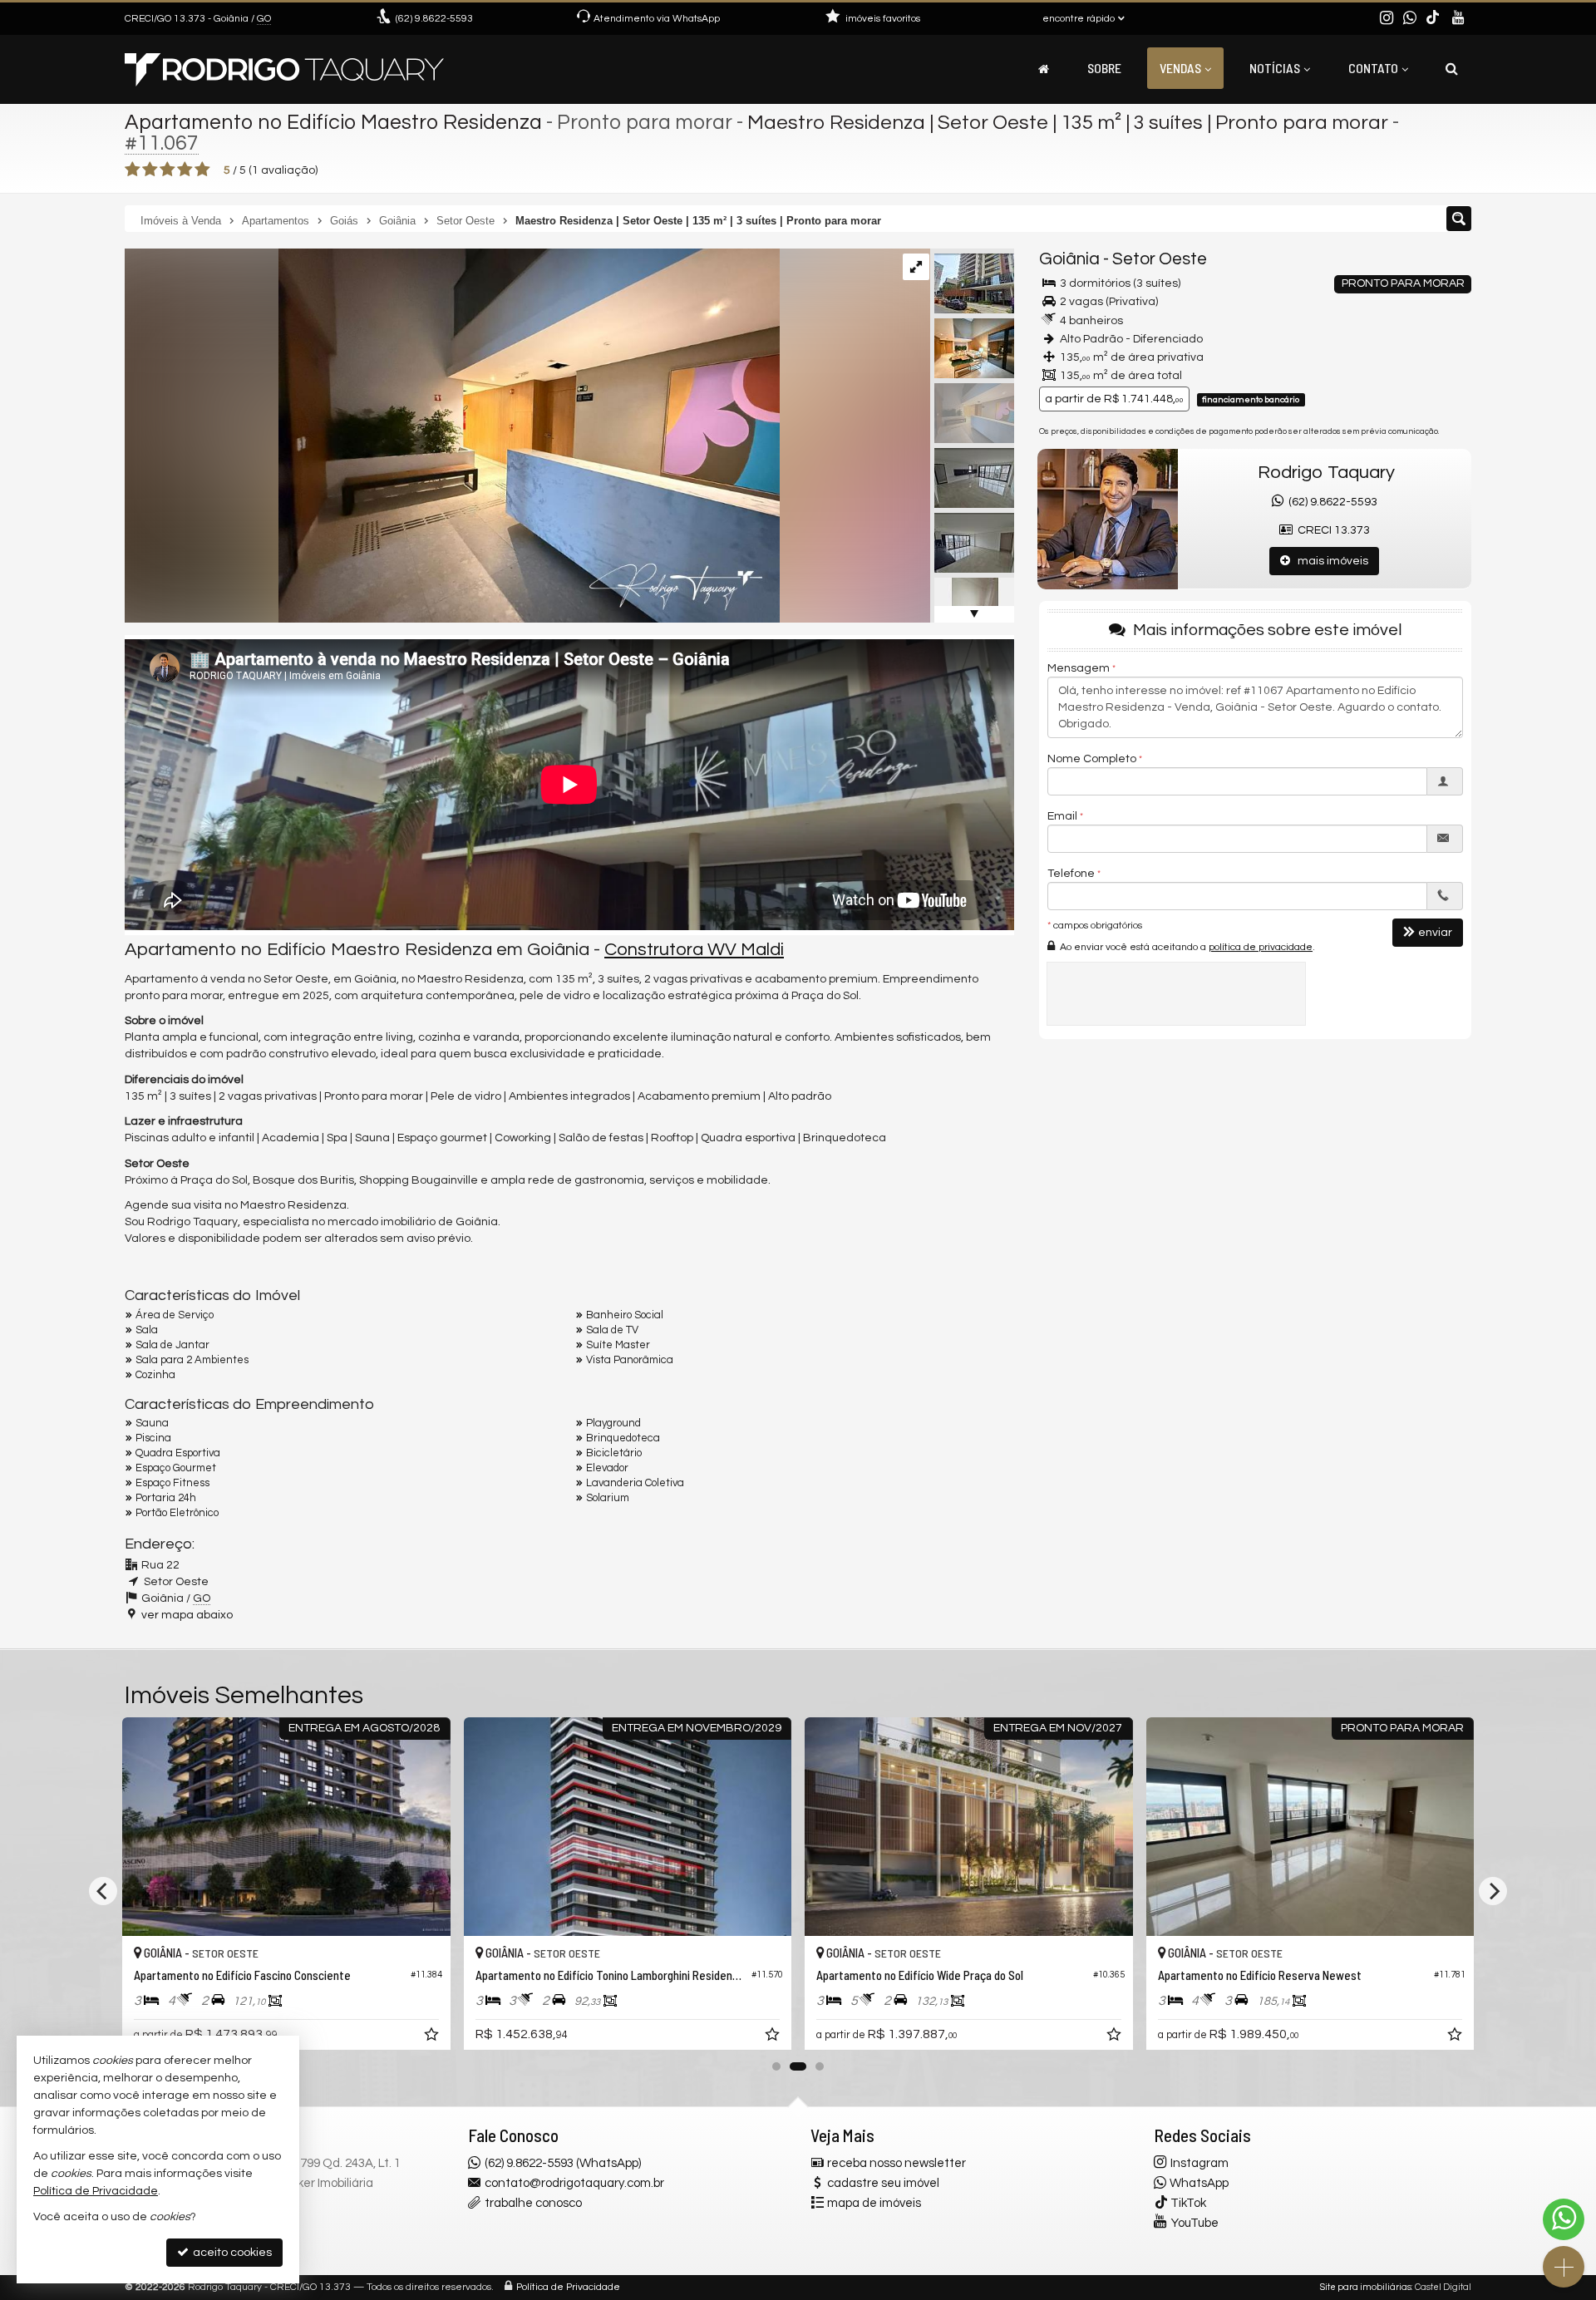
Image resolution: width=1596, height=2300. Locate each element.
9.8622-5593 (434, 19)
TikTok (1188, 2203)
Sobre (1104, 68)
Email (1062, 816)
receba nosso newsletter (897, 2163)
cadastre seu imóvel (883, 2183)
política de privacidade (1261, 947)
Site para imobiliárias (1366, 2287)
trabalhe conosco (533, 2203)
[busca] (1452, 68)
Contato (1373, 68)
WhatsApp (1199, 2183)
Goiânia (1069, 259)
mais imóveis (1329, 561)
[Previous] (103, 1891)
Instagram (1199, 2163)
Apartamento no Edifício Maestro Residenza (333, 122)
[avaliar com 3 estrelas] (167, 170)
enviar (1435, 933)
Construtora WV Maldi (694, 950)
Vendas (1180, 68)
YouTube (1195, 2223)
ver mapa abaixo (187, 1615)
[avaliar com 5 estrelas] (202, 170)
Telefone (1071, 874)
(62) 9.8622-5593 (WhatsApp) (563, 2163)
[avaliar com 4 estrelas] (185, 170)
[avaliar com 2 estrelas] (150, 170)
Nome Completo (1092, 759)
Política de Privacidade (568, 2287)
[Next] (1493, 1891)
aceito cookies (231, 2253)
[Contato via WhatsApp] (1564, 2219)
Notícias (1275, 68)
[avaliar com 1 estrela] (133, 170)
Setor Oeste (1160, 259)
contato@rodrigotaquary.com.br (574, 2183)
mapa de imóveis (874, 2203)
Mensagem (1079, 668)
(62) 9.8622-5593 (1330, 502)
